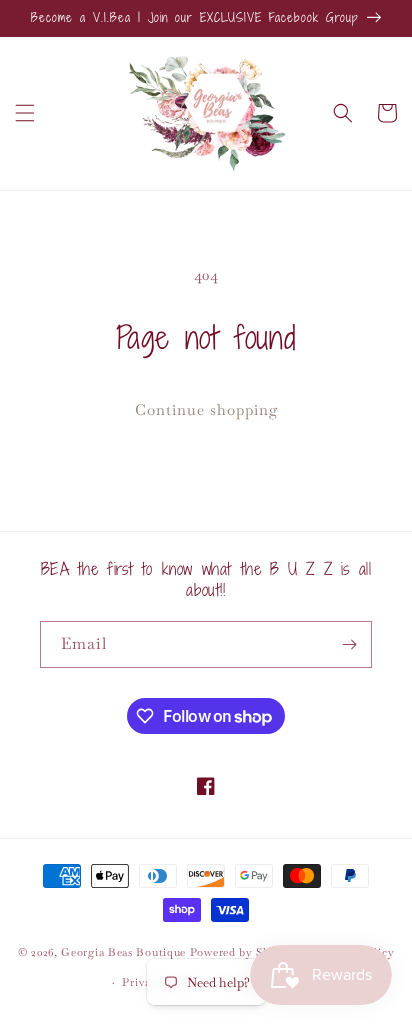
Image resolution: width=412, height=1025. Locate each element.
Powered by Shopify (244, 951)
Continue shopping (206, 409)
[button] (25, 113)
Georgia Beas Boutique (123, 951)
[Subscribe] (349, 644)
